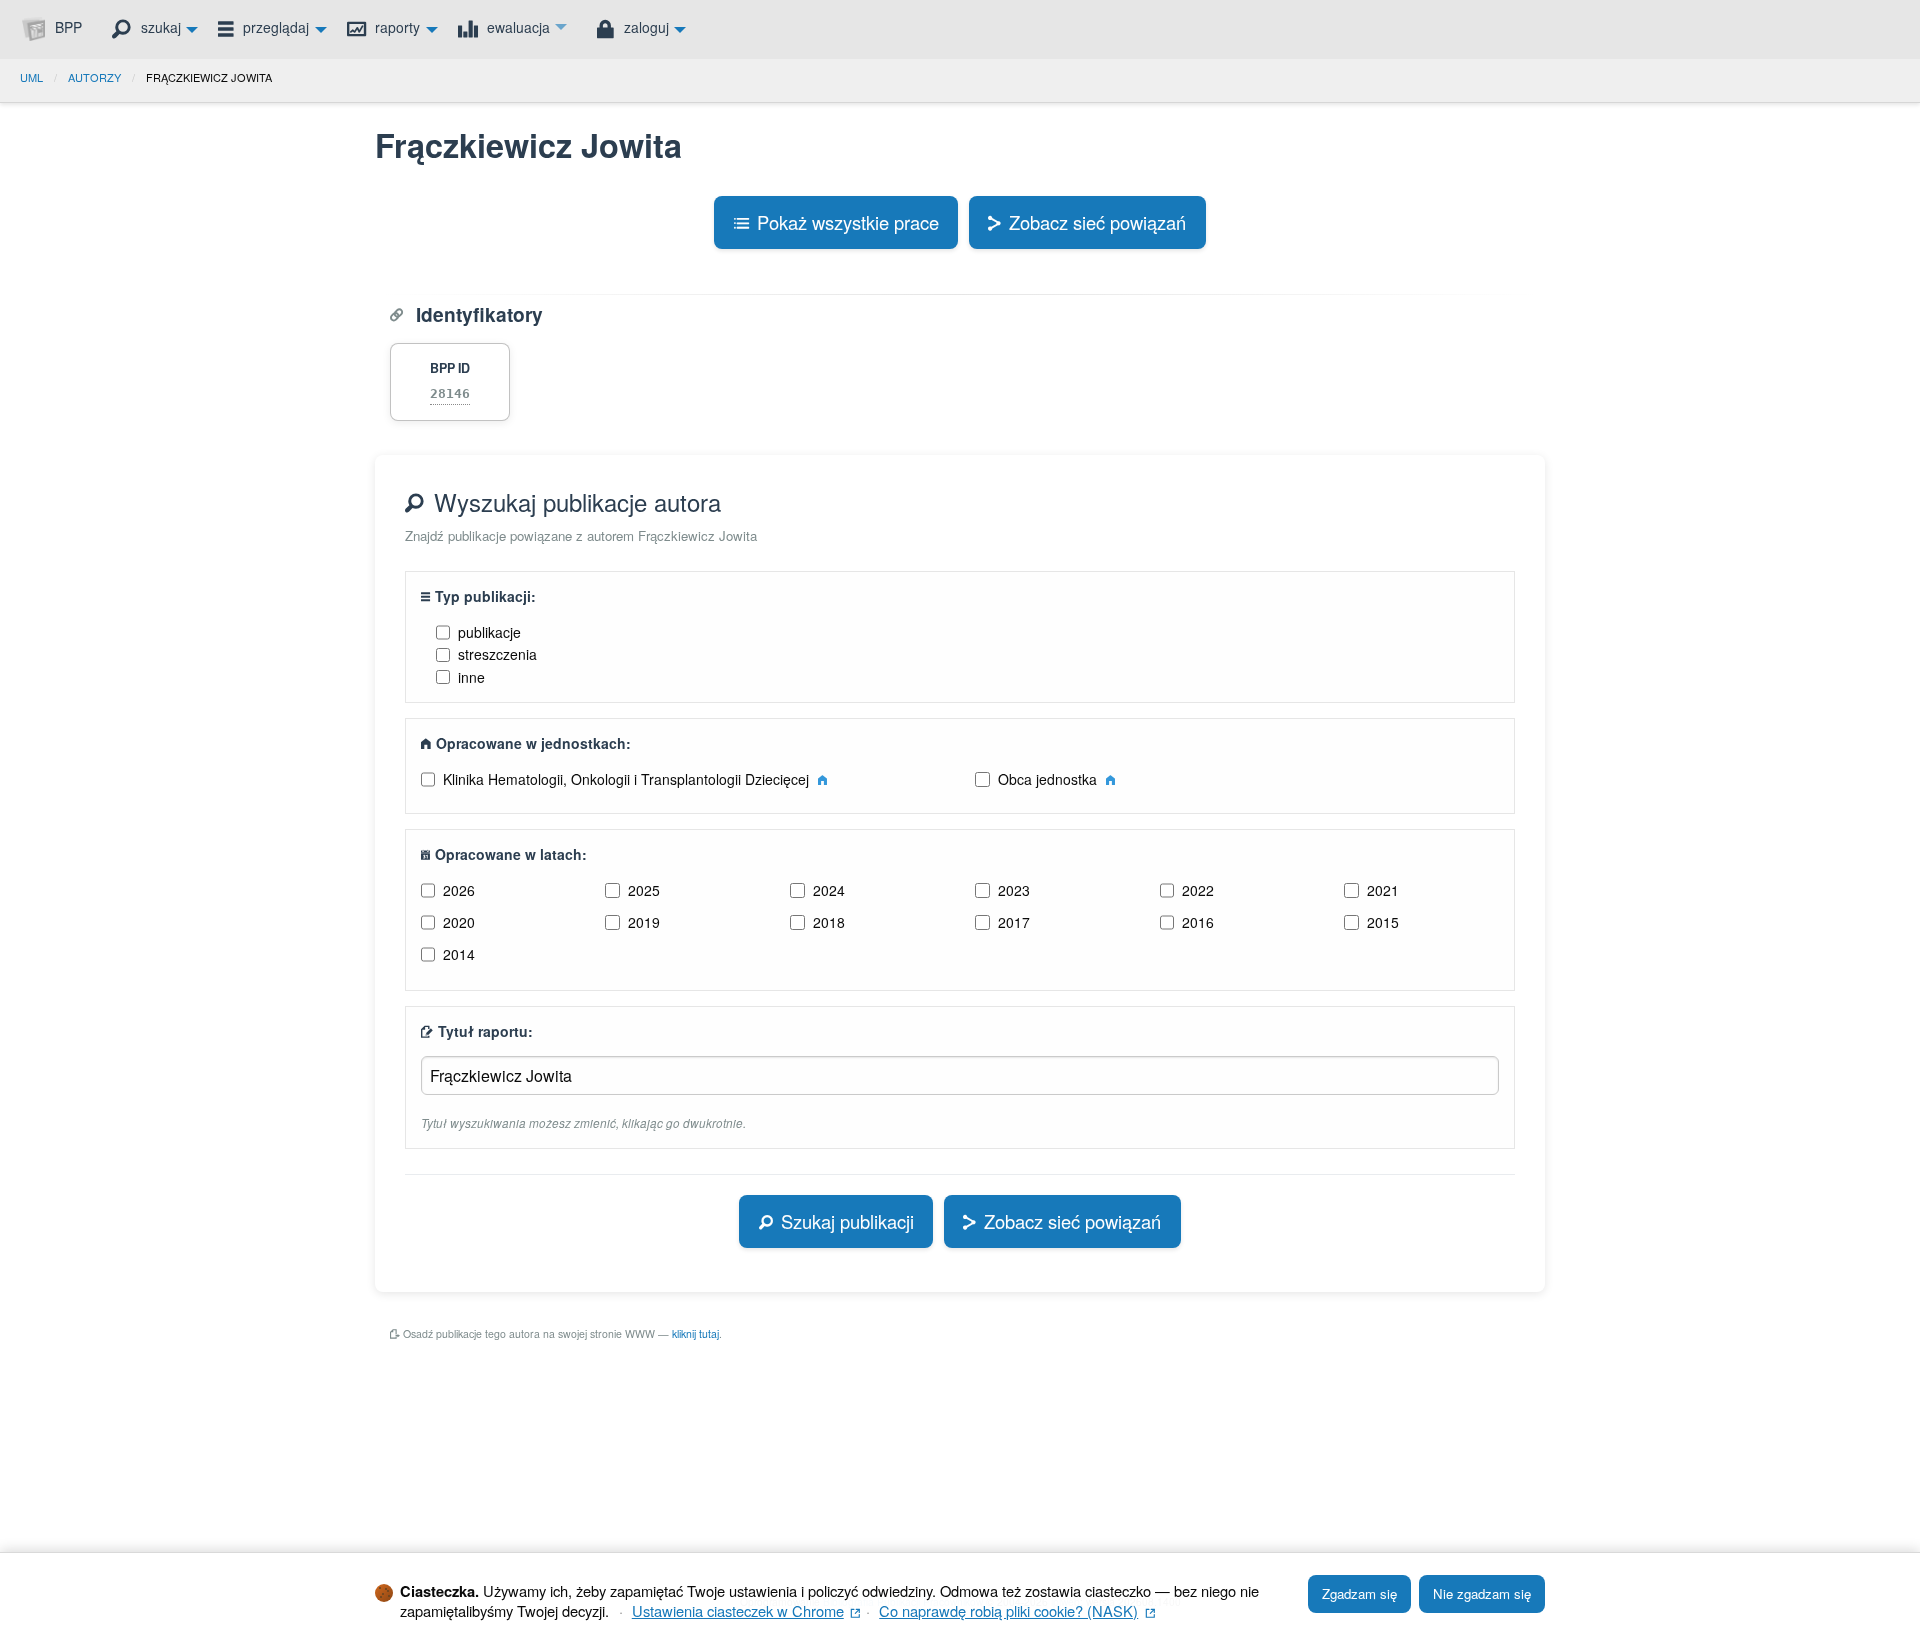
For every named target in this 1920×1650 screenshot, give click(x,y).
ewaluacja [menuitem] (516, 27)
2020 (459, 922)
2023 (1014, 890)
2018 (829, 922)
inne (471, 677)
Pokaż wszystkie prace (848, 222)
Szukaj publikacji (847, 1221)
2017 (1014, 922)
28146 (450, 393)
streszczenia (497, 654)
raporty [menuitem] (395, 27)
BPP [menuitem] (66, 27)
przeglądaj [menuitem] (274, 27)
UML (31, 77)
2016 (1198, 922)
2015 (1383, 922)
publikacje (489, 632)
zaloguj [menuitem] (644, 27)
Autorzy (94, 77)
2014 (459, 954)
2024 (829, 890)
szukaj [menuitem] (159, 27)
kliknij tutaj (695, 1333)
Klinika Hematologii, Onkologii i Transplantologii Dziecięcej (628, 779)
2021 (1383, 890)
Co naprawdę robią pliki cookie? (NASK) (1017, 1610)
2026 (459, 890)
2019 (644, 922)
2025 (644, 890)
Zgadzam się (1359, 1593)
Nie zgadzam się (1482, 1593)
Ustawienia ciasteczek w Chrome (746, 1610)
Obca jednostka (1049, 779)
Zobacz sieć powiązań (1097, 222)
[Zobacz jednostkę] (822, 779)
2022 (1198, 890)
